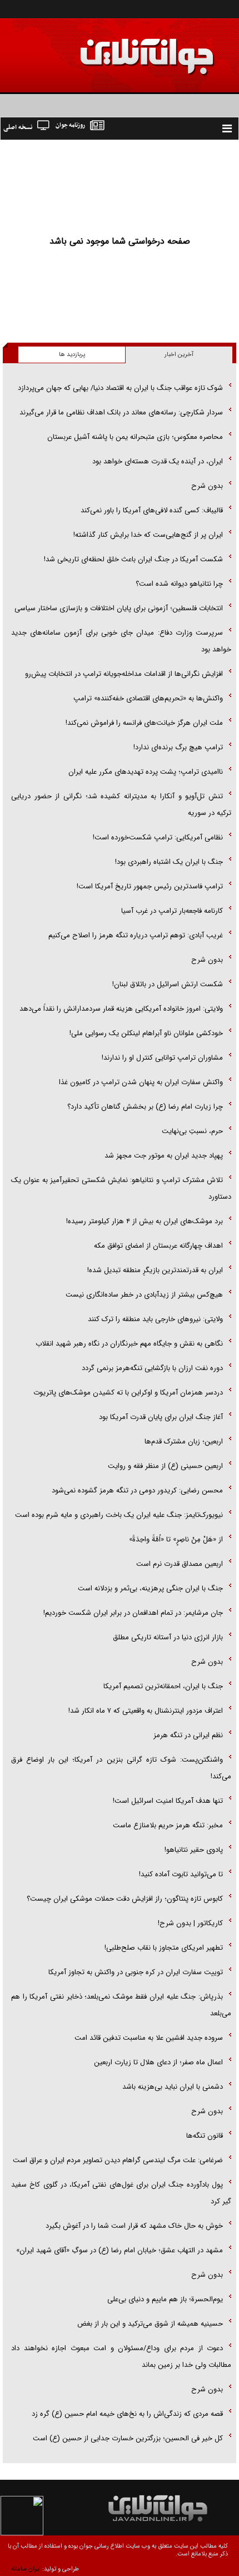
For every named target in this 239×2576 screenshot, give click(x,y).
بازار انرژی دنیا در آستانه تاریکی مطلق (168, 1637)
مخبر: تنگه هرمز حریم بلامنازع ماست (168, 1825)
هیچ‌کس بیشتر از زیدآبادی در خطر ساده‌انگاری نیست (144, 1295)
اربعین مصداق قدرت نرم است (180, 1564)
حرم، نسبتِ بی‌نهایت (192, 1131)
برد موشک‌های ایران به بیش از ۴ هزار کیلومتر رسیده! (145, 1221)
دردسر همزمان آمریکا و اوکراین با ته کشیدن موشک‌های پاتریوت (128, 1393)
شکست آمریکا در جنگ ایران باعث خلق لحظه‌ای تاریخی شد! (133, 559)
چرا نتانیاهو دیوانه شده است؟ (179, 584)
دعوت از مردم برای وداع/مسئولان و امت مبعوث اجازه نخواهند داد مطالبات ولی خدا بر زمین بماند (121, 2357)
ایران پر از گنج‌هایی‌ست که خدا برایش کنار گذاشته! (148, 535)
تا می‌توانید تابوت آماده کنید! (181, 1874)
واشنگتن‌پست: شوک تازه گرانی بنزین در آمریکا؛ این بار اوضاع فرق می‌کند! (121, 1768)
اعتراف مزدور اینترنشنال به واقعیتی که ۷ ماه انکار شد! (146, 1711)
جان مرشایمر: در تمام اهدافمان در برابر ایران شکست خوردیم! (133, 1613)
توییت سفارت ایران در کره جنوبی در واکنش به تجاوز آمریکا (136, 1972)
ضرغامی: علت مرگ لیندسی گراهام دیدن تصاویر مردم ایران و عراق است (118, 2160)
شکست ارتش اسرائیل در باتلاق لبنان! (168, 984)
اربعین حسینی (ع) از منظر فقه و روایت (165, 1466)
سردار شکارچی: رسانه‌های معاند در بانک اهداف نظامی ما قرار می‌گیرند (121, 412)
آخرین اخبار (179, 355)
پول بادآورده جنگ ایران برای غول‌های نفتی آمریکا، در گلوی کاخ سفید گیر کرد (121, 2193)
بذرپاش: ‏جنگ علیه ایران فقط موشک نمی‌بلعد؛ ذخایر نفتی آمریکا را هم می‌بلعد (121, 2005)
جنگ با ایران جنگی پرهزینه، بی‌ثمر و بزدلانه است (150, 1588)
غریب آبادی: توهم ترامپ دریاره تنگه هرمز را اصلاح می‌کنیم (136, 935)
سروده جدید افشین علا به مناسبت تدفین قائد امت (149, 2038)
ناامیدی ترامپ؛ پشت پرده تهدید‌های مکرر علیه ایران (146, 772)
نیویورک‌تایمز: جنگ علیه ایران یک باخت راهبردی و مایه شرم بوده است (119, 1515)
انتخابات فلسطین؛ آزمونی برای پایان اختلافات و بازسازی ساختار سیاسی (119, 608)
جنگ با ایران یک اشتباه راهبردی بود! (169, 862)
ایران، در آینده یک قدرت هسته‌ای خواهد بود (158, 461)
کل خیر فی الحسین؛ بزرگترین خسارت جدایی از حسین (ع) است (128, 2438)
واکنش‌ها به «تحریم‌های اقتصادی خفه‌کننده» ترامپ (148, 698)
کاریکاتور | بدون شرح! (190, 1923)
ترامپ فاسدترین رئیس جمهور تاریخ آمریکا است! (150, 886)
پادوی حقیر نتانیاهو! (194, 1850)
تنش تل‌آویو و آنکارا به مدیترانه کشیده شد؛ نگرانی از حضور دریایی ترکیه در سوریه (121, 805)
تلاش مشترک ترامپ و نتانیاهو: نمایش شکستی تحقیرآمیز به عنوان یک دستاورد (121, 1188)
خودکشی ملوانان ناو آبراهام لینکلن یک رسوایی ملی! (146, 1033)
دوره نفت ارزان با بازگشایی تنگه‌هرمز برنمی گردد (152, 1368)
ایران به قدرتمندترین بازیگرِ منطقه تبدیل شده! (155, 1270)
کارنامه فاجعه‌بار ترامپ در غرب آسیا (172, 911)
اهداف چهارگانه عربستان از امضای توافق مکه (158, 1246)
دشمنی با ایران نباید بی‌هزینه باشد (173, 2087)
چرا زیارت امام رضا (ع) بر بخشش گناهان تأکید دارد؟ (145, 1107)
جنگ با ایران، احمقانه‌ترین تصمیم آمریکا (163, 1686)
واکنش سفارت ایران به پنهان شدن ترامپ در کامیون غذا (141, 1082)
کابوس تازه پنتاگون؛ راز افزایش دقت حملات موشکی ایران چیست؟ (125, 1899)
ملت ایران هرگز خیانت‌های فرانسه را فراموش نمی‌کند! (144, 723)
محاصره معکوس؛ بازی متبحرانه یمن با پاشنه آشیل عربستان (135, 437)
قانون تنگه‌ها (205, 2136)
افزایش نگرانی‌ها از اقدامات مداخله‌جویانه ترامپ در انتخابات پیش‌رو (124, 674)
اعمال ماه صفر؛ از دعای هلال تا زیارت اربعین (158, 2062)
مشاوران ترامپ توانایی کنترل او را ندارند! (162, 1058)
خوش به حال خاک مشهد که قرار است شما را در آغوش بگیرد (134, 2226)
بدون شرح (207, 486)
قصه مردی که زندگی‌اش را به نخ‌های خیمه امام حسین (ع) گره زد (127, 2414)
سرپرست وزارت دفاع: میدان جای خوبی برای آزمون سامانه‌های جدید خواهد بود (121, 641)
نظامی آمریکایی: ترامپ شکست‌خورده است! (158, 837)
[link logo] (113, 49)
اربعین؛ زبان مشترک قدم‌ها (184, 1442)
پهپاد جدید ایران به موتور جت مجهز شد (164, 1156)
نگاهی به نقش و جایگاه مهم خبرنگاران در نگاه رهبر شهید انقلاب (129, 1344)
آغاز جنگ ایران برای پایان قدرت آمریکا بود (161, 1417)
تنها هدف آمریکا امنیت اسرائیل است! (168, 1801)
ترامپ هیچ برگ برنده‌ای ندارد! (178, 747)
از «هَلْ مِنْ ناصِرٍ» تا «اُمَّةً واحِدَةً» (176, 1539)
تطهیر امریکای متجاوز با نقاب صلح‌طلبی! (164, 1948)
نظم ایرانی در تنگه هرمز (188, 1735)
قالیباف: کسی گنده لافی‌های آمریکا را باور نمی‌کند (152, 510)
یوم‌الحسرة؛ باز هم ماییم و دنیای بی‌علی (165, 2299)
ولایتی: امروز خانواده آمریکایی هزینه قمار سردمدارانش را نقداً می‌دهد (121, 1009)
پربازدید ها (72, 355)
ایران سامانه (26, 2569)
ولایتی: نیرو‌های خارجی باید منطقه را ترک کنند (155, 1319)
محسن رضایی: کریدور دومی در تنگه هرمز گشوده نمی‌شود (137, 1490)
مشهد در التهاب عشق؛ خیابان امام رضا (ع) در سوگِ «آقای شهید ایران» (120, 2250)
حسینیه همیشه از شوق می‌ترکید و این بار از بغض (150, 2324)
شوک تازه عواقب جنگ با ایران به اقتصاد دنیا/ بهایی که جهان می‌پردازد (120, 388)
